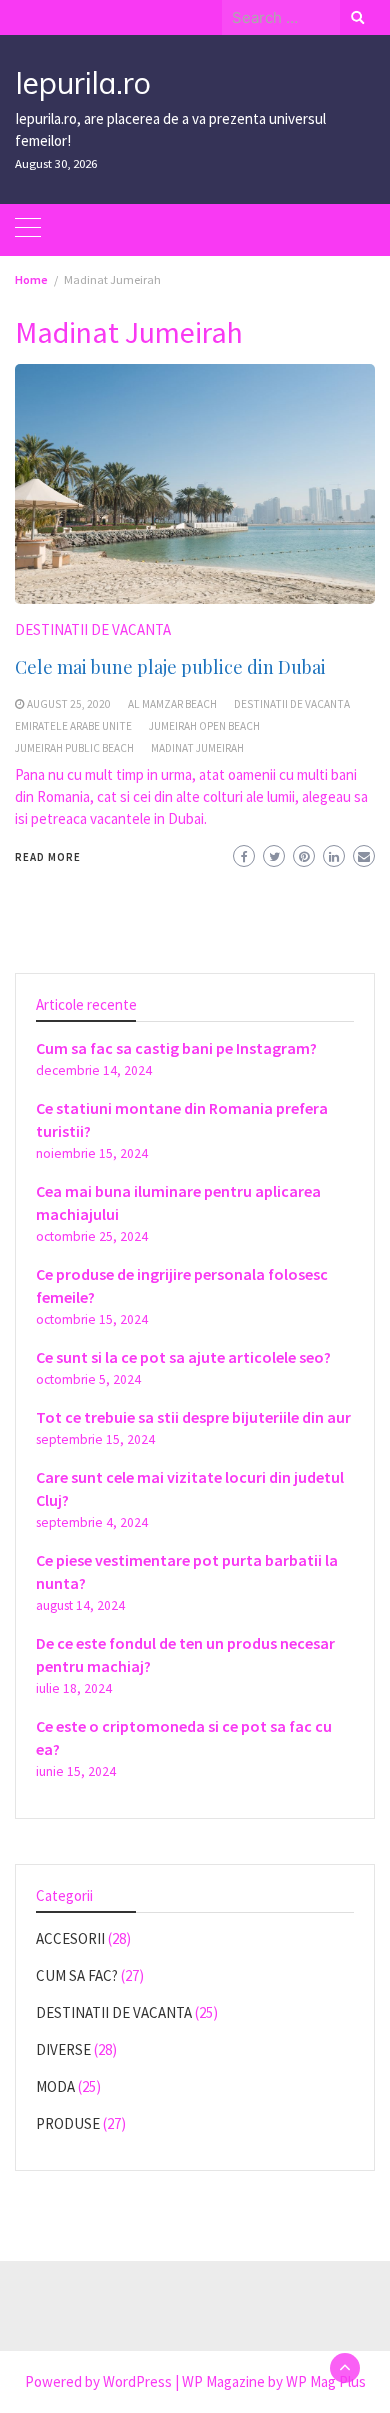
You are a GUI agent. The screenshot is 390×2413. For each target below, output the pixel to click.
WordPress (137, 2381)
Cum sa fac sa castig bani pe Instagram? (176, 1048)
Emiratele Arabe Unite (73, 726)
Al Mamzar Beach (172, 704)
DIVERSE (63, 2049)
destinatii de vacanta (292, 704)
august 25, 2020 (69, 704)
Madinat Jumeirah (197, 748)
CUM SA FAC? (77, 1975)
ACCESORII (70, 1938)
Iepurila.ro (83, 83)
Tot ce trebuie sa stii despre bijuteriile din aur (193, 1417)
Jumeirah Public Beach (74, 748)
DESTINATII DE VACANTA (93, 629)
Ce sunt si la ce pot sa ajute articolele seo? (183, 1357)
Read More (48, 857)
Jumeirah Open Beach (204, 726)
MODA (55, 2086)
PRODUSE (68, 2123)
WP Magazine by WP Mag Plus (274, 2381)
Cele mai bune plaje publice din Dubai (170, 667)
